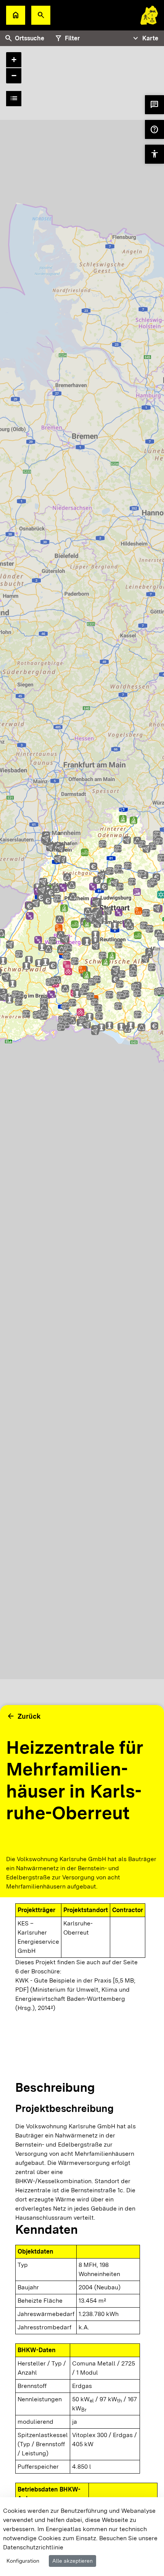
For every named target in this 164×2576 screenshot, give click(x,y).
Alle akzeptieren (72, 2561)
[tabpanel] (82, 940)
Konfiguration (23, 2561)
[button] (41, 15)
